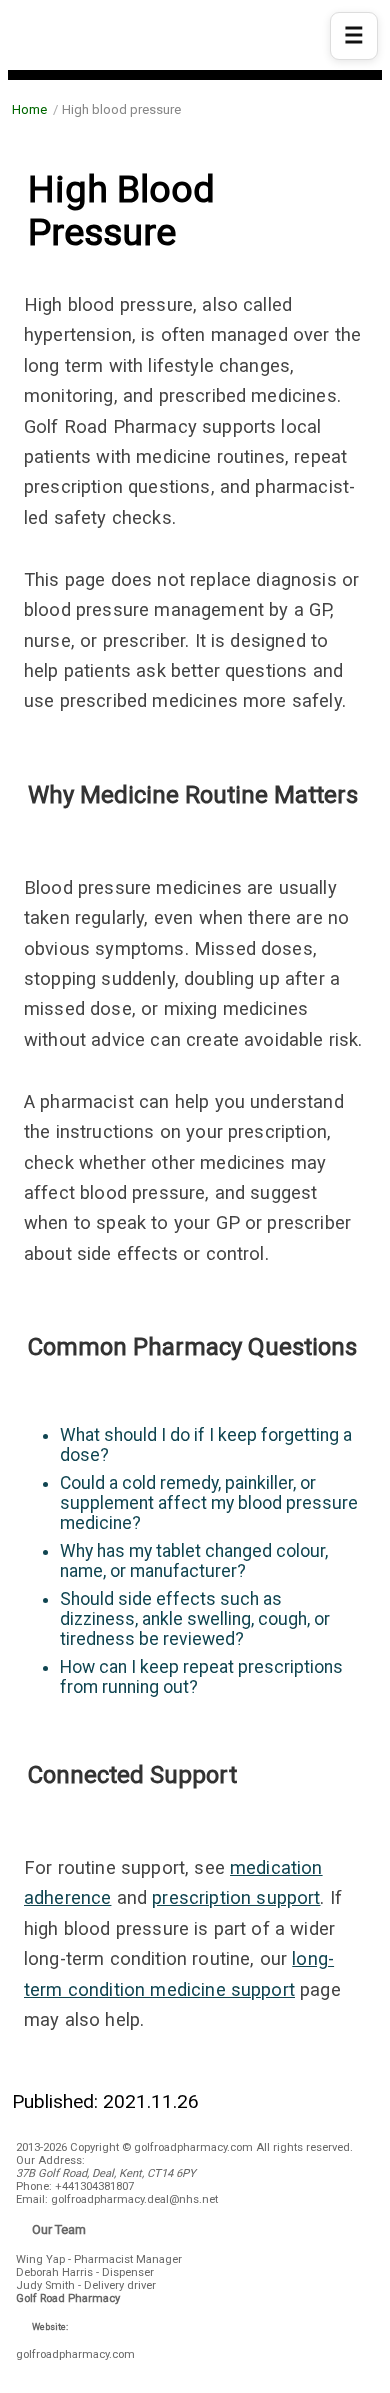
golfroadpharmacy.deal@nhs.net (134, 2199)
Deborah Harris (54, 2272)
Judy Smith (45, 2285)
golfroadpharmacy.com (75, 2354)
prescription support (236, 1897)
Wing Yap (40, 2259)
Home (29, 109)
